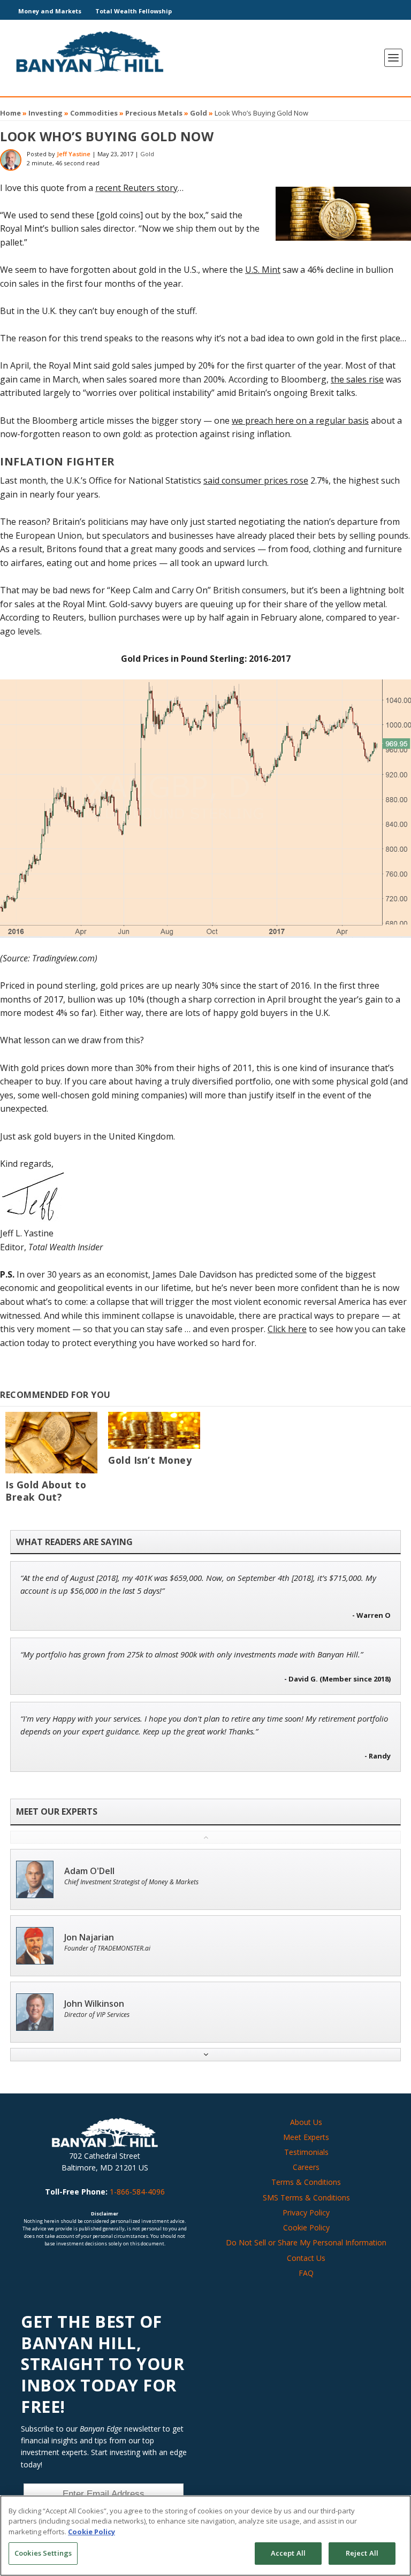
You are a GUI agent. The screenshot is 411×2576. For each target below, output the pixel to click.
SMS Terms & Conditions (306, 2197)
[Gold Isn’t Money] (154, 1430)
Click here (287, 1329)
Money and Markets (50, 11)
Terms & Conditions (306, 2182)
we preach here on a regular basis (300, 421)
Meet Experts (306, 2137)
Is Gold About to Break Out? (46, 1491)
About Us (306, 2122)
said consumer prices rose (256, 480)
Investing (45, 113)
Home (10, 113)
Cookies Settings (43, 2553)
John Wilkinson (94, 2004)
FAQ (306, 2273)
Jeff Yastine (74, 154)
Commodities (94, 113)
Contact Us (306, 2258)
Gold (199, 113)
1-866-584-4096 (137, 2192)
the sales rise (357, 379)
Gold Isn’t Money (150, 1460)
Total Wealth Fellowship (134, 11)
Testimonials (306, 2152)
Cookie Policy (306, 2227)
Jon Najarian (89, 1937)
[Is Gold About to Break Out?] (51, 1443)
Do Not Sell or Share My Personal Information (306, 2242)
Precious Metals (154, 113)
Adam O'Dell (89, 1871)
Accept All (288, 2553)
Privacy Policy (306, 2212)
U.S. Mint (263, 270)
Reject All (362, 2553)
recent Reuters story (136, 188)
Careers (306, 2167)
